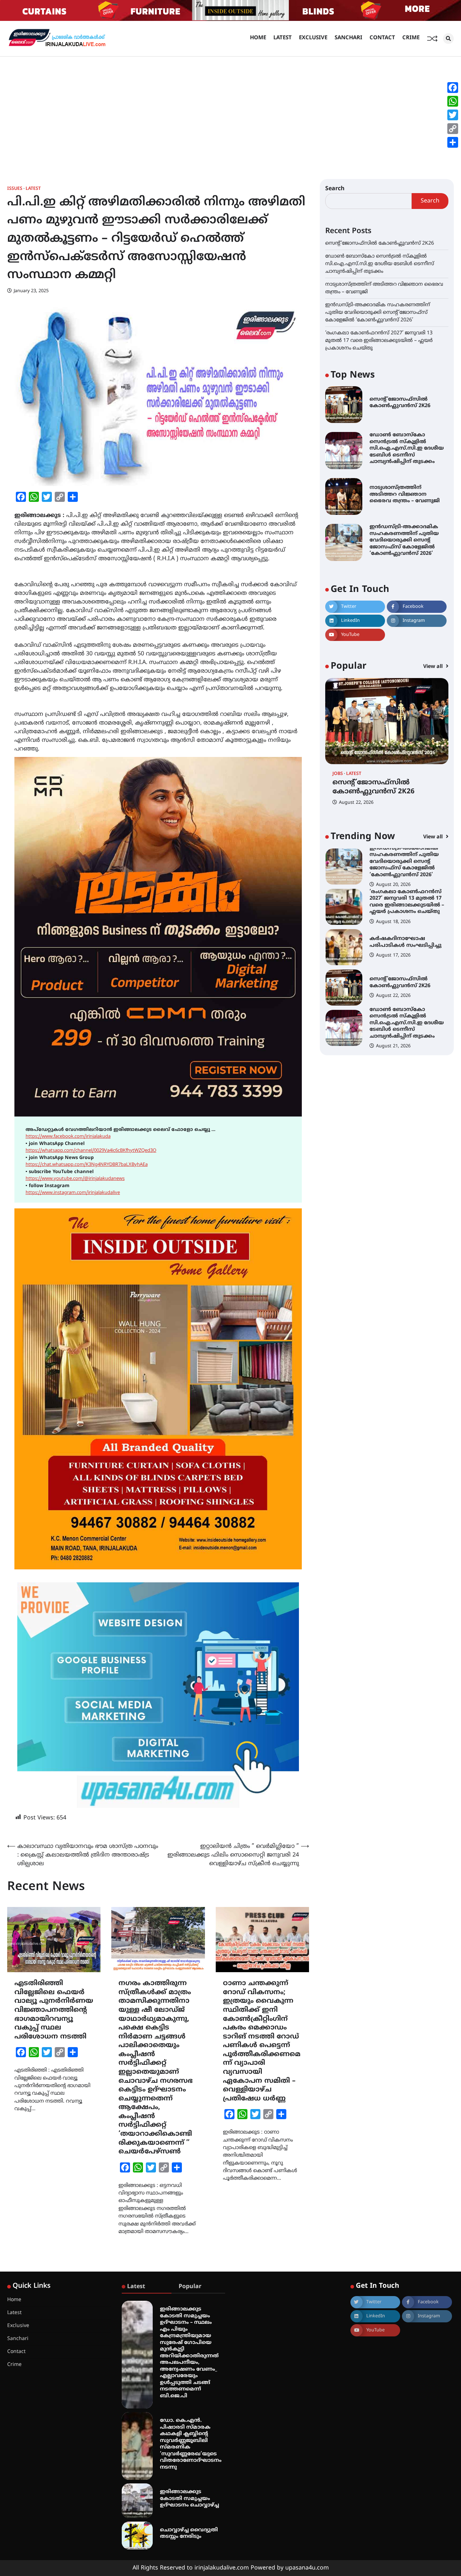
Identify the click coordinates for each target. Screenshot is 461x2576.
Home (258, 38)
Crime (411, 38)
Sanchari (348, 38)
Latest (283, 38)
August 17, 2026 (393, 955)
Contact (382, 38)
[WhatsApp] (453, 101)
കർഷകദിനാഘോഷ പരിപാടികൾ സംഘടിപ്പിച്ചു (406, 942)
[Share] (453, 142)
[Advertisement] (230, 111)
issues (15, 189)
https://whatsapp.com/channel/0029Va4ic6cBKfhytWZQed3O (91, 1151)
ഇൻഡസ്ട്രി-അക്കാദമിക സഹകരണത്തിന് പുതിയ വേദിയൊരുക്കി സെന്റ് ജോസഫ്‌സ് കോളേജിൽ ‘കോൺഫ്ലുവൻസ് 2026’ (378, 312)
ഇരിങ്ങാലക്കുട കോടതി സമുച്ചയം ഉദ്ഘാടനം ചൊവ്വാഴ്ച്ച (189, 2499)
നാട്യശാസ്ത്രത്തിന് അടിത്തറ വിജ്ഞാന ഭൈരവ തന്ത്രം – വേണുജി (405, 494)
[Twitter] (453, 115)
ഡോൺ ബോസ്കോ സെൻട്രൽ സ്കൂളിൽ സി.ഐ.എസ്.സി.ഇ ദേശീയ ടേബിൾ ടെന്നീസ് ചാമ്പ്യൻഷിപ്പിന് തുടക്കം (380, 264)
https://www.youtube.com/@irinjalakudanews (75, 1179)
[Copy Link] (453, 129)
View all (434, 667)
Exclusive (313, 38)
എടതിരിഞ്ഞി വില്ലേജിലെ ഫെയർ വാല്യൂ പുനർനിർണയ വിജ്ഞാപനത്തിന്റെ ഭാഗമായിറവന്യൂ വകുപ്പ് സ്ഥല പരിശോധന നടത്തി (54, 2010)
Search (335, 189)
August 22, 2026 (356, 803)
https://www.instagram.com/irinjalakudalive (73, 1193)
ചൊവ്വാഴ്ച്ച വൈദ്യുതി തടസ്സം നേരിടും (189, 2533)
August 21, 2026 (393, 1046)
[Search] (448, 39)
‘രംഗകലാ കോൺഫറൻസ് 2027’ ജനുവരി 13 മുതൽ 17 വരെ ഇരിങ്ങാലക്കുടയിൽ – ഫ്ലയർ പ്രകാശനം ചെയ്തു (379, 340)
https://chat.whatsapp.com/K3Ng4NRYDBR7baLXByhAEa (87, 1165)
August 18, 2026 (393, 922)
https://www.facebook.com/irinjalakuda (68, 1137)
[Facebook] (453, 88)
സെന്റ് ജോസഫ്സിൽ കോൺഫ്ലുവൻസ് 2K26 (380, 243)
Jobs (338, 774)
